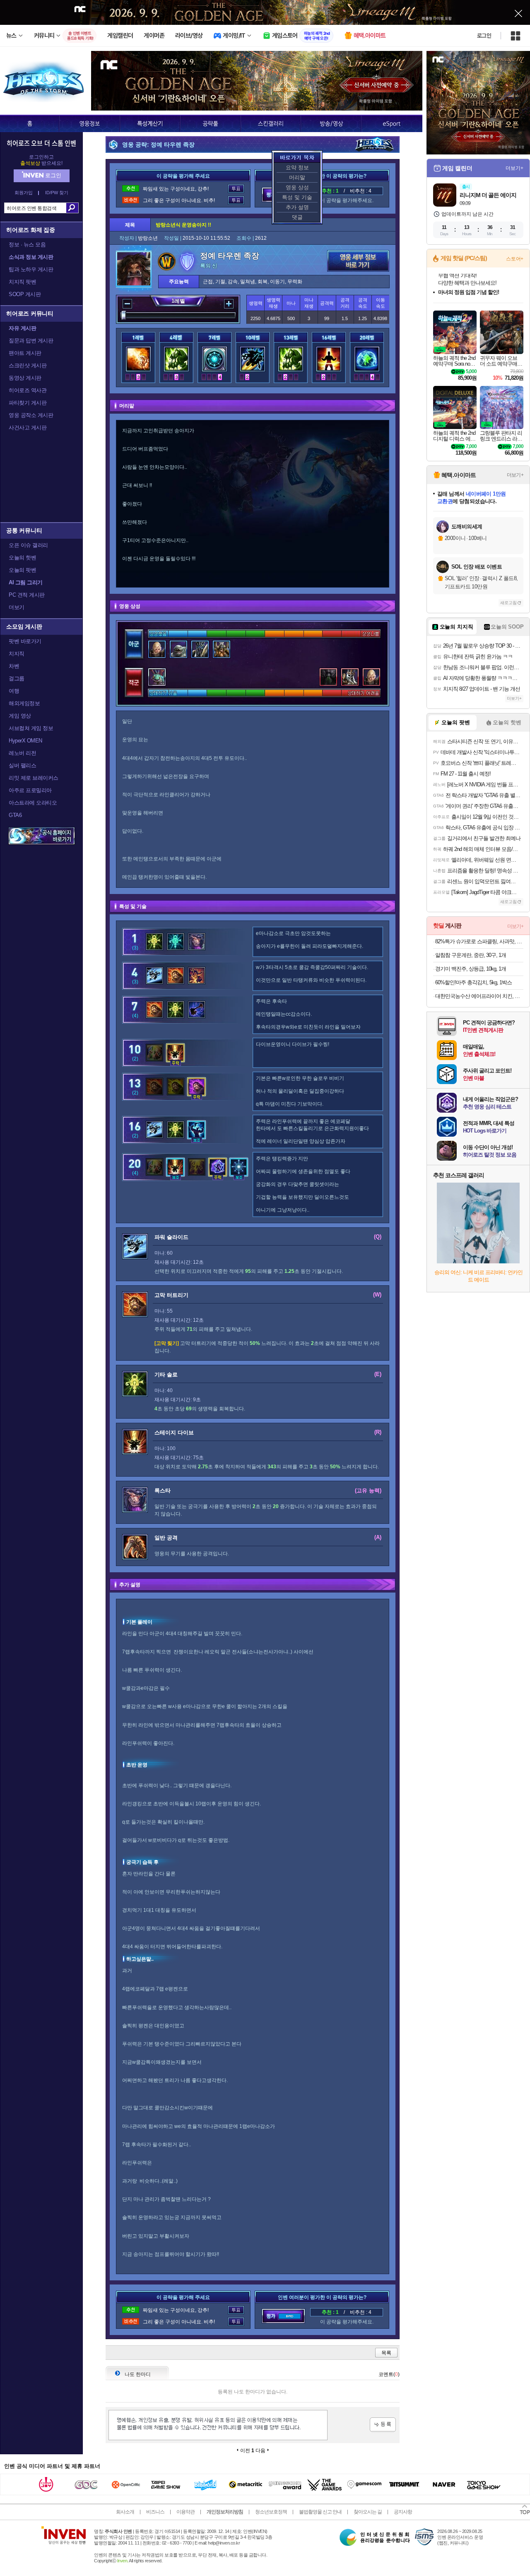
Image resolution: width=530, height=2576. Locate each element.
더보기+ (514, 168)
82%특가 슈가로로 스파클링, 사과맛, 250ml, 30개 (479, 941)
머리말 (297, 177)
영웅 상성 (297, 187)
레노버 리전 (22, 753)
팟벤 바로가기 (25, 641)
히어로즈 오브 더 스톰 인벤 (41, 143)
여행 (14, 691)
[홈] (30, 123)
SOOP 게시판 (25, 294)
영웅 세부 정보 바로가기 (358, 261)
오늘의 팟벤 (22, 570)
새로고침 (508, 603)
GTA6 (15, 815)
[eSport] (392, 123)
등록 (383, 2425)
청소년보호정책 (271, 2512)
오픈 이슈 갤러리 (28, 545)
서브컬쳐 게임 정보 (31, 728)
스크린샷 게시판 (28, 365)
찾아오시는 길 (368, 2512)
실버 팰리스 (22, 765)
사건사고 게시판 (28, 428)
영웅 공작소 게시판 (31, 415)
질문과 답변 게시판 (31, 341)
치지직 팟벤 (22, 282)
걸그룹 (17, 678)
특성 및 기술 (297, 197)
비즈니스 (155, 2512)
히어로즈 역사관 (28, 390)
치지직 (17, 654)
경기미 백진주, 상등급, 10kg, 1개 (471, 969)
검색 (72, 208)
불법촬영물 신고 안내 (320, 2512)
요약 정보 (297, 167)
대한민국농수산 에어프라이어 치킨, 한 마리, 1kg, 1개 (479, 996)
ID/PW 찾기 (57, 193)
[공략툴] (210, 123)
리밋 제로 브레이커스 (34, 778)
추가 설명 (297, 207)
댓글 (297, 217)
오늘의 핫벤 (22, 558)
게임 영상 (20, 716)
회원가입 (24, 193)
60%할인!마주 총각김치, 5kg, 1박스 (473, 982)
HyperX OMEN (25, 741)
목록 (386, 2353)
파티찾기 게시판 (28, 403)
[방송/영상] (331, 123)
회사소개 (125, 2512)
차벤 (14, 666)
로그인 (484, 36)
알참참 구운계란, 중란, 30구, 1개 (471, 955)
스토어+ (515, 259)
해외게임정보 (24, 703)
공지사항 (403, 2512)
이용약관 (185, 2512)
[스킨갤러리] (271, 123)
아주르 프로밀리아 (30, 790)
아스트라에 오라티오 (33, 803)
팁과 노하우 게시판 (31, 269)
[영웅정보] (89, 123)
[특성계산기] (150, 123)
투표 (236, 189)
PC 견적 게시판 (27, 595)
